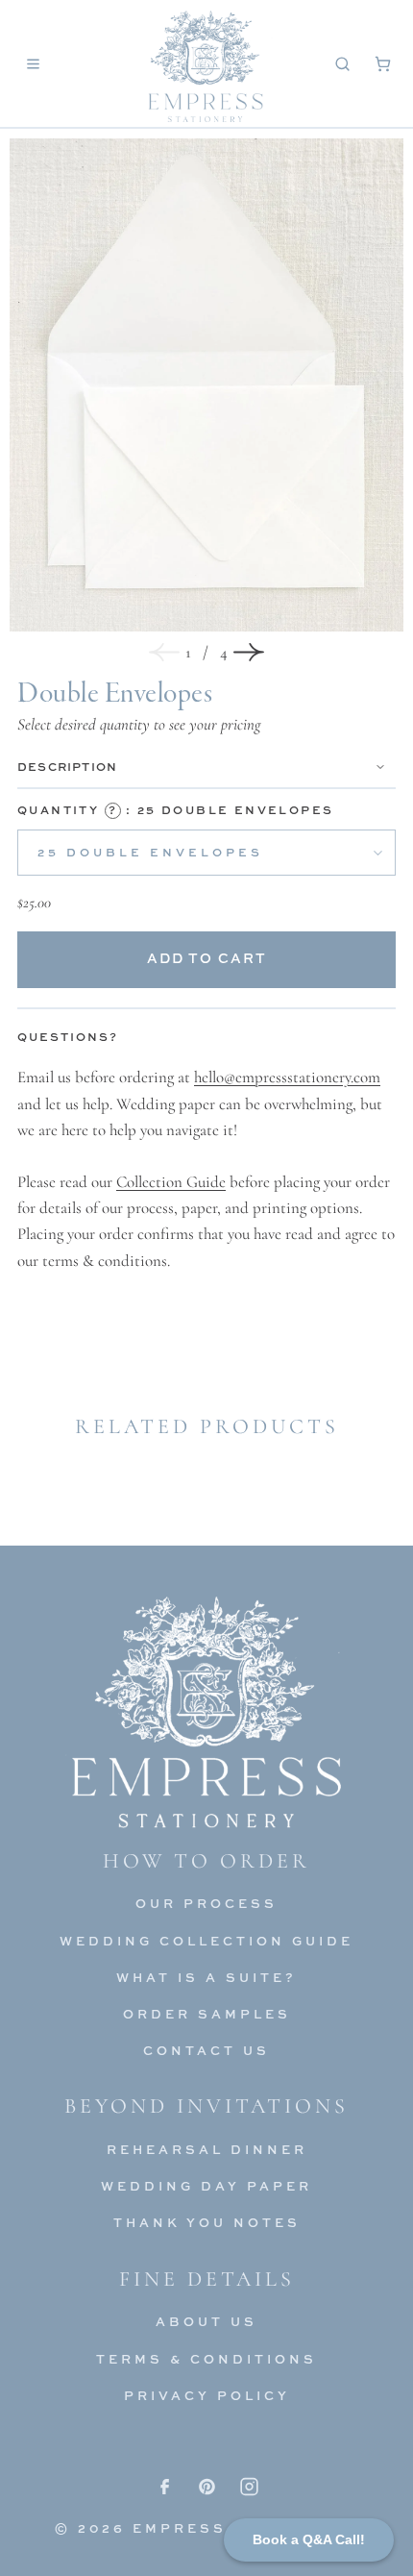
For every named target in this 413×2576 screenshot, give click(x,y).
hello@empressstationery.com (287, 1077)
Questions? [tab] (68, 1037)
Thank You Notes (207, 2222)
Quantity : (175, 810)
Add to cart (207, 958)
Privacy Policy (207, 2395)
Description (67, 767)
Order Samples (207, 2014)
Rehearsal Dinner (207, 2149)
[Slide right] (249, 653)
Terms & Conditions (206, 2359)
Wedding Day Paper (206, 2186)
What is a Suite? (206, 1977)
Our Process (206, 1903)
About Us (206, 2321)
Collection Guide (171, 1182)
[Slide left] (164, 653)
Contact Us (206, 2050)
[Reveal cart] (382, 63)
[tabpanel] (206, 1169)
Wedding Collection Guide (206, 1941)
